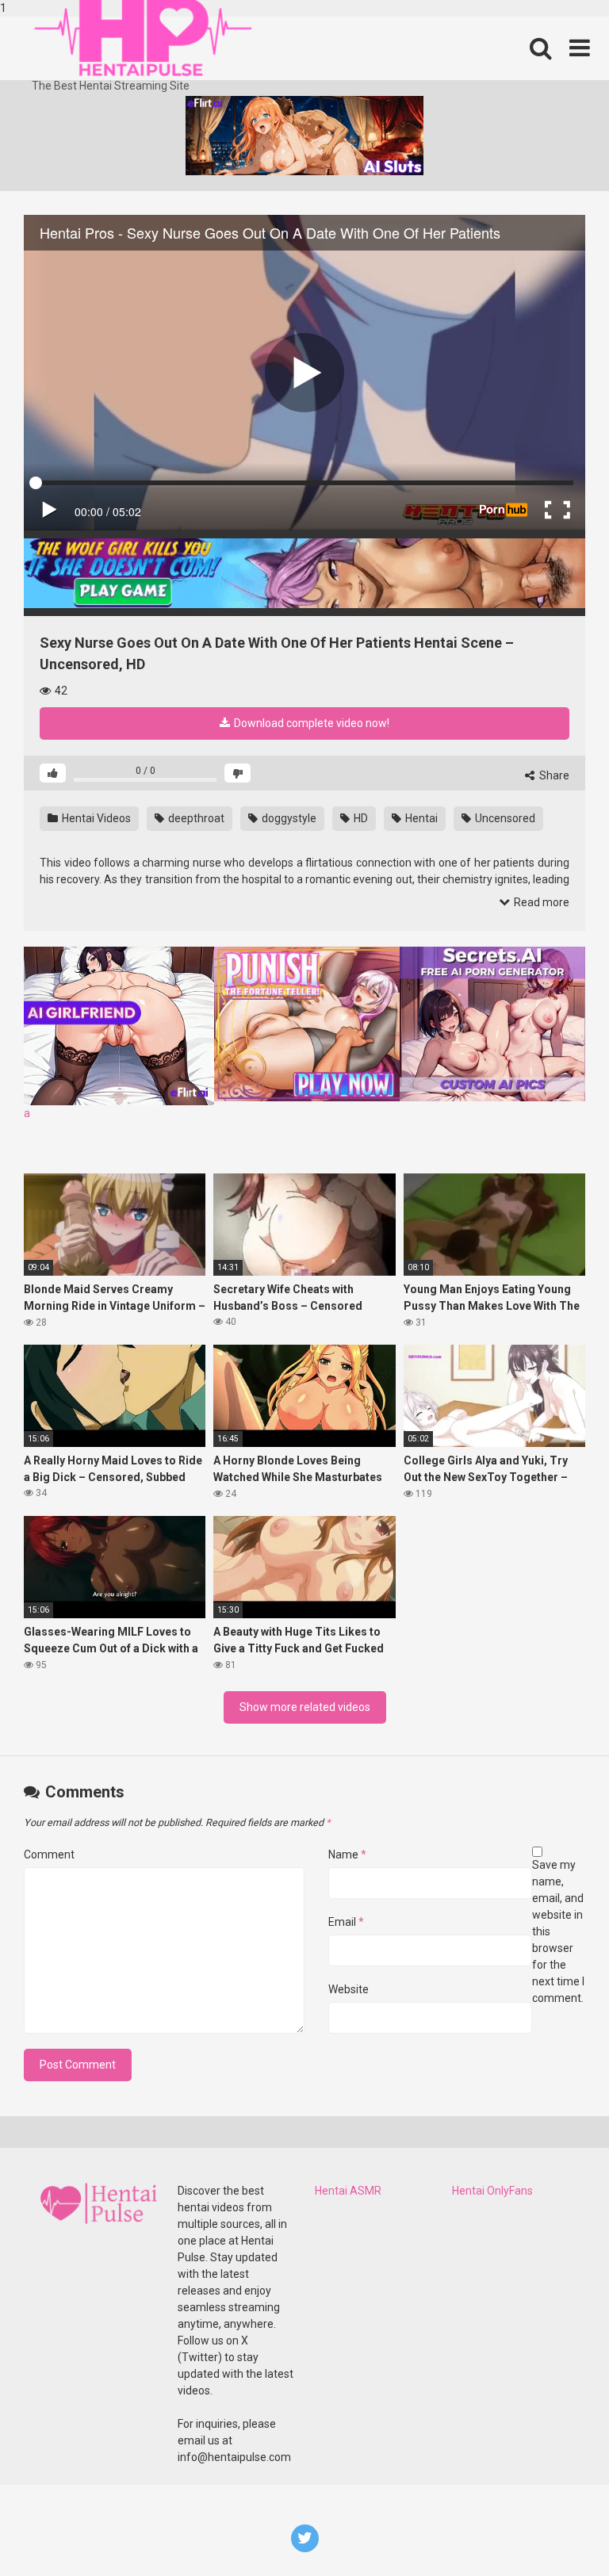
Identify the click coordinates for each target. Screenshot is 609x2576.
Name (347, 1854)
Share (553, 775)
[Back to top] (556, 2531)
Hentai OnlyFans (492, 2191)
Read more (540, 902)
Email (346, 1922)
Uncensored (504, 818)
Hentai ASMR (348, 2191)
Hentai (420, 818)
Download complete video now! (310, 723)
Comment (49, 1854)
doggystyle (288, 818)
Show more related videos (305, 1707)
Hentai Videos (95, 818)
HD (360, 818)
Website (349, 1989)
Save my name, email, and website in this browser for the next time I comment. (558, 1931)
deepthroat (195, 818)
